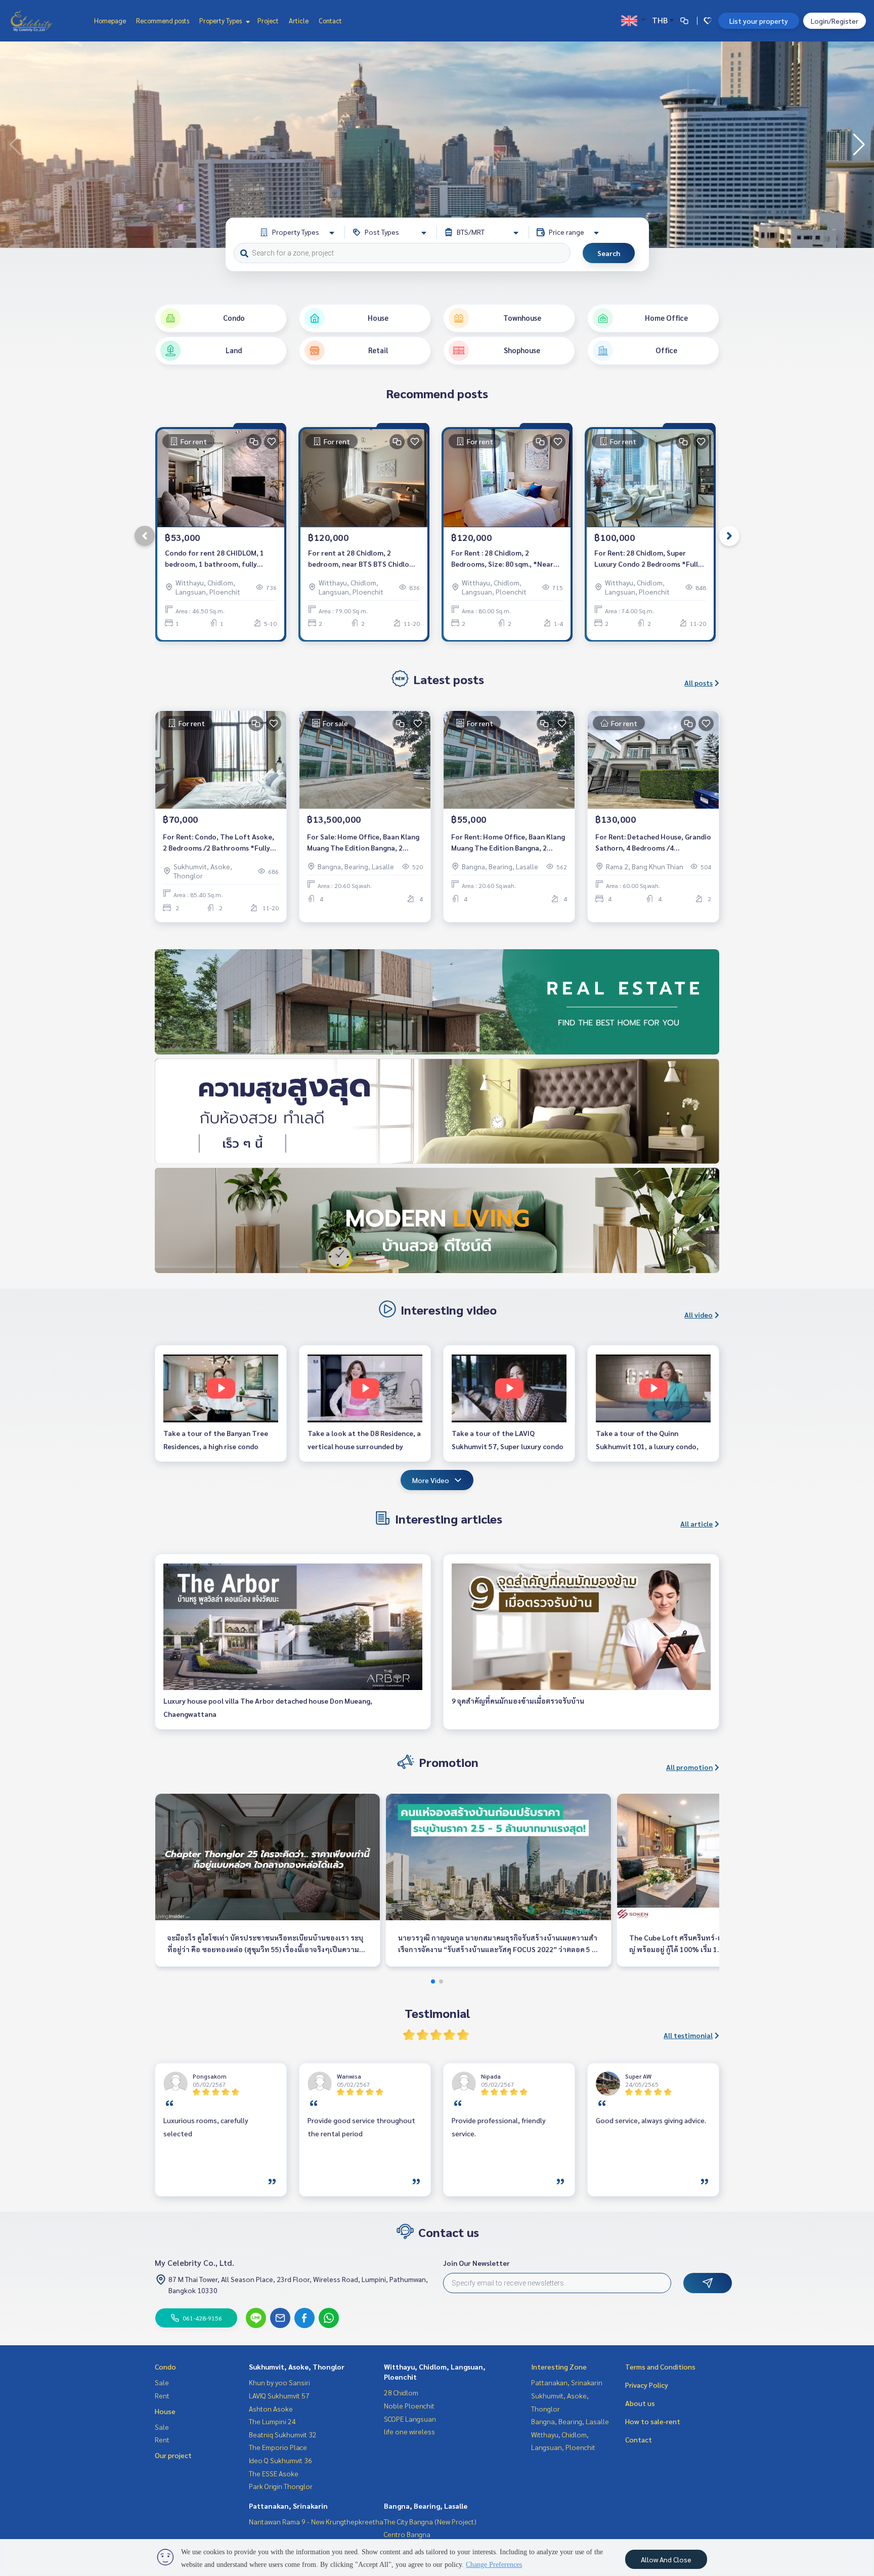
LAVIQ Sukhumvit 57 (279, 2395)
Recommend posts (163, 20)
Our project (173, 2455)
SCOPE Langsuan (410, 2419)
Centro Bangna (407, 2534)
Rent (162, 2395)
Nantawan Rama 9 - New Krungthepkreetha (316, 2521)
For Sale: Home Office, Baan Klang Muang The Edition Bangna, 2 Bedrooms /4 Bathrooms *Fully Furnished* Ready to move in (363, 843)
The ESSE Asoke (274, 2473)
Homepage (110, 20)
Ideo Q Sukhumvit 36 (280, 2460)
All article (696, 1524)
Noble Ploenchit (409, 2405)
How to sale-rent (653, 2421)
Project (268, 20)
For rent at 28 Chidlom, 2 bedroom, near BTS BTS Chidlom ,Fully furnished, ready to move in (363, 559)
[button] (859, 145)
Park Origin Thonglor (281, 2486)
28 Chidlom (401, 2392)
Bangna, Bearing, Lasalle (426, 2506)
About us (640, 2403)
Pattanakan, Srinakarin (288, 2506)
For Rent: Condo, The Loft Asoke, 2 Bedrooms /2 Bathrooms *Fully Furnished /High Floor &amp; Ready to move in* (221, 843)
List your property (759, 21)
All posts (698, 683)
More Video (431, 1480)
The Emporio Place (278, 2447)
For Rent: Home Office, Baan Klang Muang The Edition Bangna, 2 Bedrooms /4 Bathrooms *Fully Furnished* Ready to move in (508, 843)
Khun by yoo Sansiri (279, 2382)
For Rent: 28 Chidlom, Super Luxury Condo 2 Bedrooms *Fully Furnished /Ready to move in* (648, 559)
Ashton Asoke (271, 2409)
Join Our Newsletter (476, 2263)
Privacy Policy (647, 2385)
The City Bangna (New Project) (430, 2521)
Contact (330, 20)
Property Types (221, 20)
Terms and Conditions (660, 2367)
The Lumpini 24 (272, 2421)
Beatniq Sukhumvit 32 (283, 2434)
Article (299, 20)
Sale (162, 2382)
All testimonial (688, 2035)
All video (698, 1315)
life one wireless (409, 2431)
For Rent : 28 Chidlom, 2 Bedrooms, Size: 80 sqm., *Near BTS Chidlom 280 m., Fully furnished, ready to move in (502, 559)
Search (609, 253)
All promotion (689, 1767)
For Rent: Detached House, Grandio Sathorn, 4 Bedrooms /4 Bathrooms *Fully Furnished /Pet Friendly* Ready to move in (653, 843)
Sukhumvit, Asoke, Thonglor (297, 2367)
